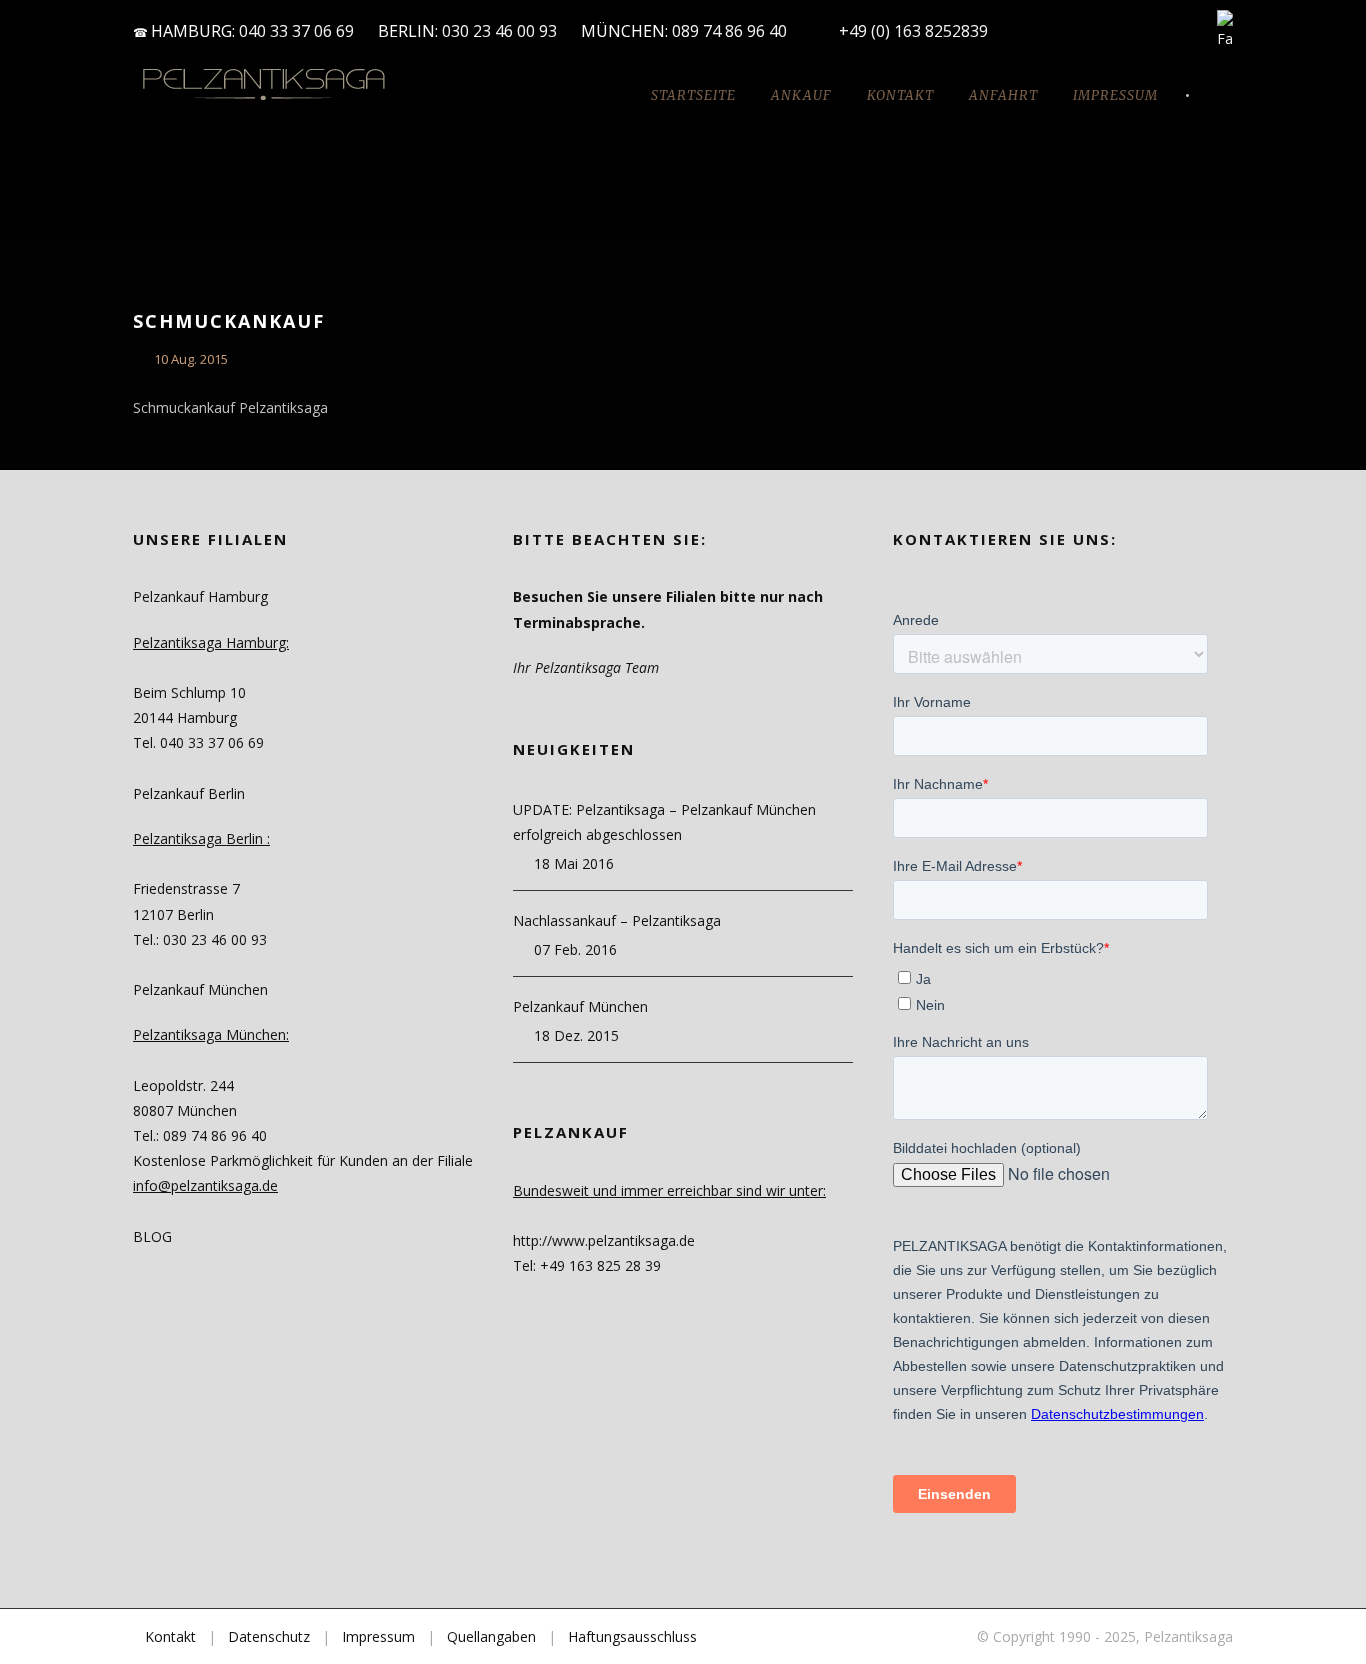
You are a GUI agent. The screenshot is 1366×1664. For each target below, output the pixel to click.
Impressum (1115, 95)
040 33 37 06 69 (296, 31)
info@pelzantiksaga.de (205, 1185)
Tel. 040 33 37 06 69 (198, 742)
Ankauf (801, 95)
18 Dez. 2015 (576, 1035)
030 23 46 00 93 (499, 31)
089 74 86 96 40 (731, 31)
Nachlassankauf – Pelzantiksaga (617, 920)
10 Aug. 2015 (191, 359)
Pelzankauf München (580, 1006)
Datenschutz (269, 1636)
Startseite (693, 95)
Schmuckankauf (229, 321)
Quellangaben (491, 1636)
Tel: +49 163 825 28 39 (587, 1265)
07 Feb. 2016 (575, 949)
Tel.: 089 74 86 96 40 (200, 1135)
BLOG (152, 1236)
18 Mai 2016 (574, 863)
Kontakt (900, 95)
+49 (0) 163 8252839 (913, 31)
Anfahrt (1003, 95)
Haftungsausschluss (632, 1636)
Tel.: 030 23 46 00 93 (200, 939)
